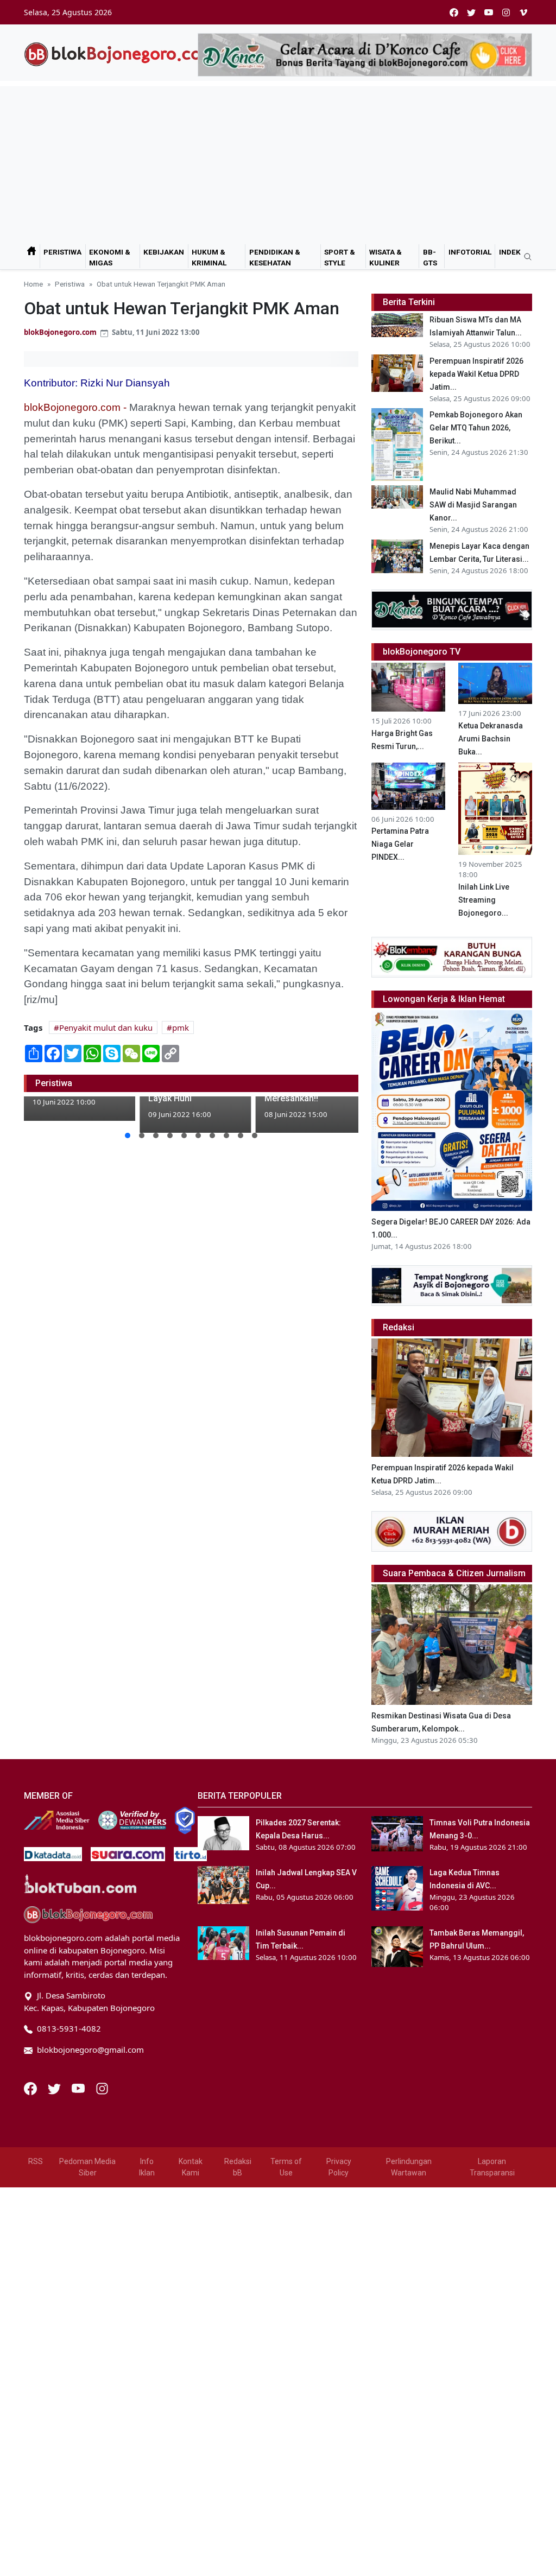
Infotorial (470, 252)
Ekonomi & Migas (110, 257)
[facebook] (454, 12)
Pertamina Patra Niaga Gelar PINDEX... (400, 844)
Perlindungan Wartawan (409, 2167)
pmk (181, 1027)
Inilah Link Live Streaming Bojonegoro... (484, 900)
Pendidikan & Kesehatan (275, 257)
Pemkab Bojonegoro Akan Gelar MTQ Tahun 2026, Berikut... (476, 428)
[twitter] (471, 12)
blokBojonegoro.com (60, 332)
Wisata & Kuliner (386, 257)
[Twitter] (55, 2088)
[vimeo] (523, 12)
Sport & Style (340, 257)
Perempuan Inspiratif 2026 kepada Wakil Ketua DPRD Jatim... (476, 374)
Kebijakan (164, 252)
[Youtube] (79, 2088)
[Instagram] (102, 2088)
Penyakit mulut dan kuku (106, 1027)
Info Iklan (147, 2167)
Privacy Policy (339, 2167)
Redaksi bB (238, 2167)
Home (33, 284)
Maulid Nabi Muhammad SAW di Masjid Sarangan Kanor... (473, 505)
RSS (36, 2161)
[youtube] (489, 12)
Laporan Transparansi (492, 2167)
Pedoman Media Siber (87, 2167)
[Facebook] (31, 2088)
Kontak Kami (191, 2167)
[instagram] (506, 12)
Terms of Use (286, 2167)
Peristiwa (62, 252)
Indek (510, 252)
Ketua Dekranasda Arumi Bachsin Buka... (491, 739)
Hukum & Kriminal (209, 257)
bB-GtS (430, 257)
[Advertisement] (278, 162)
